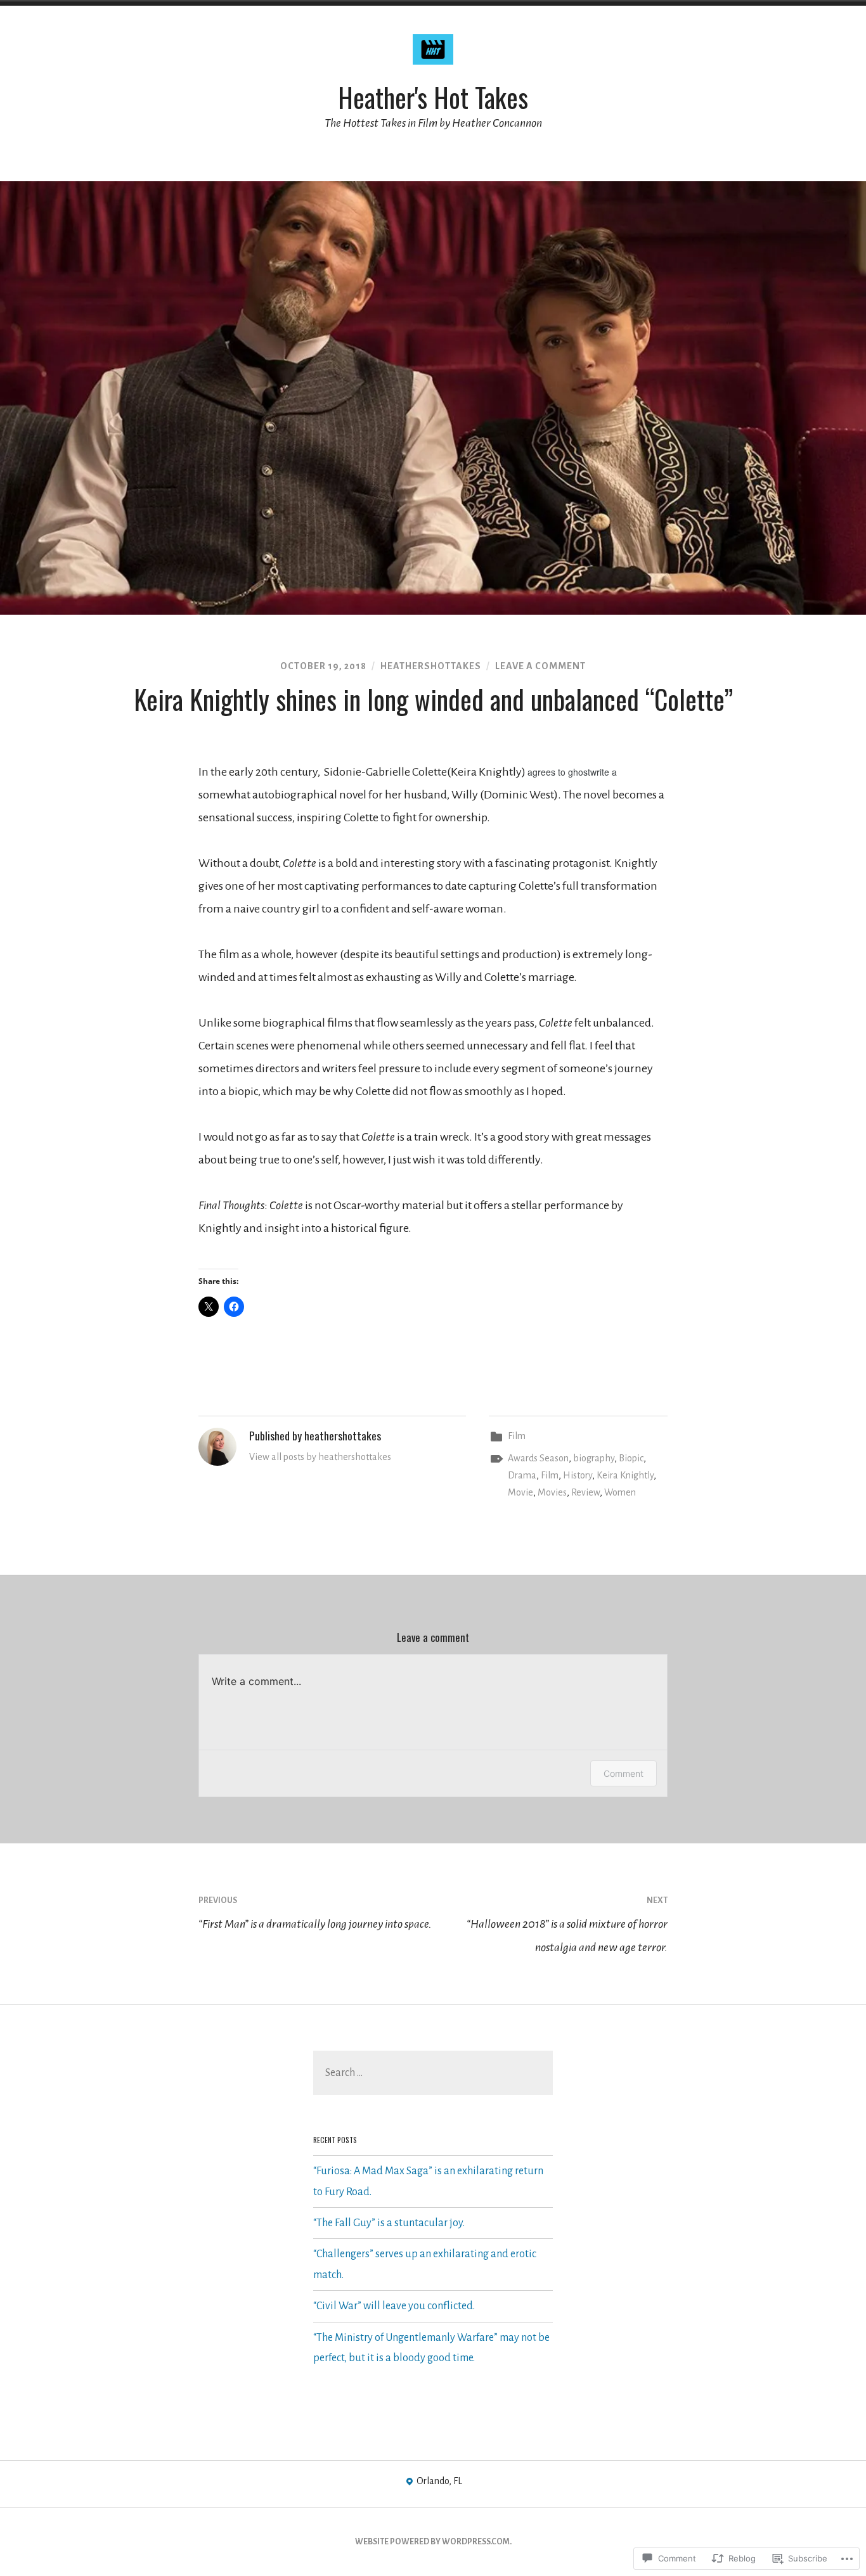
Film (517, 1436)
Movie (520, 1492)
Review (585, 1492)
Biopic (631, 1458)
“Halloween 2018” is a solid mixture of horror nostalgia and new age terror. (567, 1925)
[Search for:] (433, 2073)
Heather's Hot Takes (433, 97)
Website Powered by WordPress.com (432, 2542)
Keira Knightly (625, 1475)
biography (594, 1458)
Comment (624, 1773)
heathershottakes (431, 666)
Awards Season (538, 1458)
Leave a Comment (540, 666)
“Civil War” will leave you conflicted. (394, 2306)
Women (620, 1492)
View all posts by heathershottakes (320, 1457)
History (578, 1475)
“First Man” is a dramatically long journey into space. (315, 1913)
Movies (552, 1492)
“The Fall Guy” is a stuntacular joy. (389, 2223)
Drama (522, 1475)
